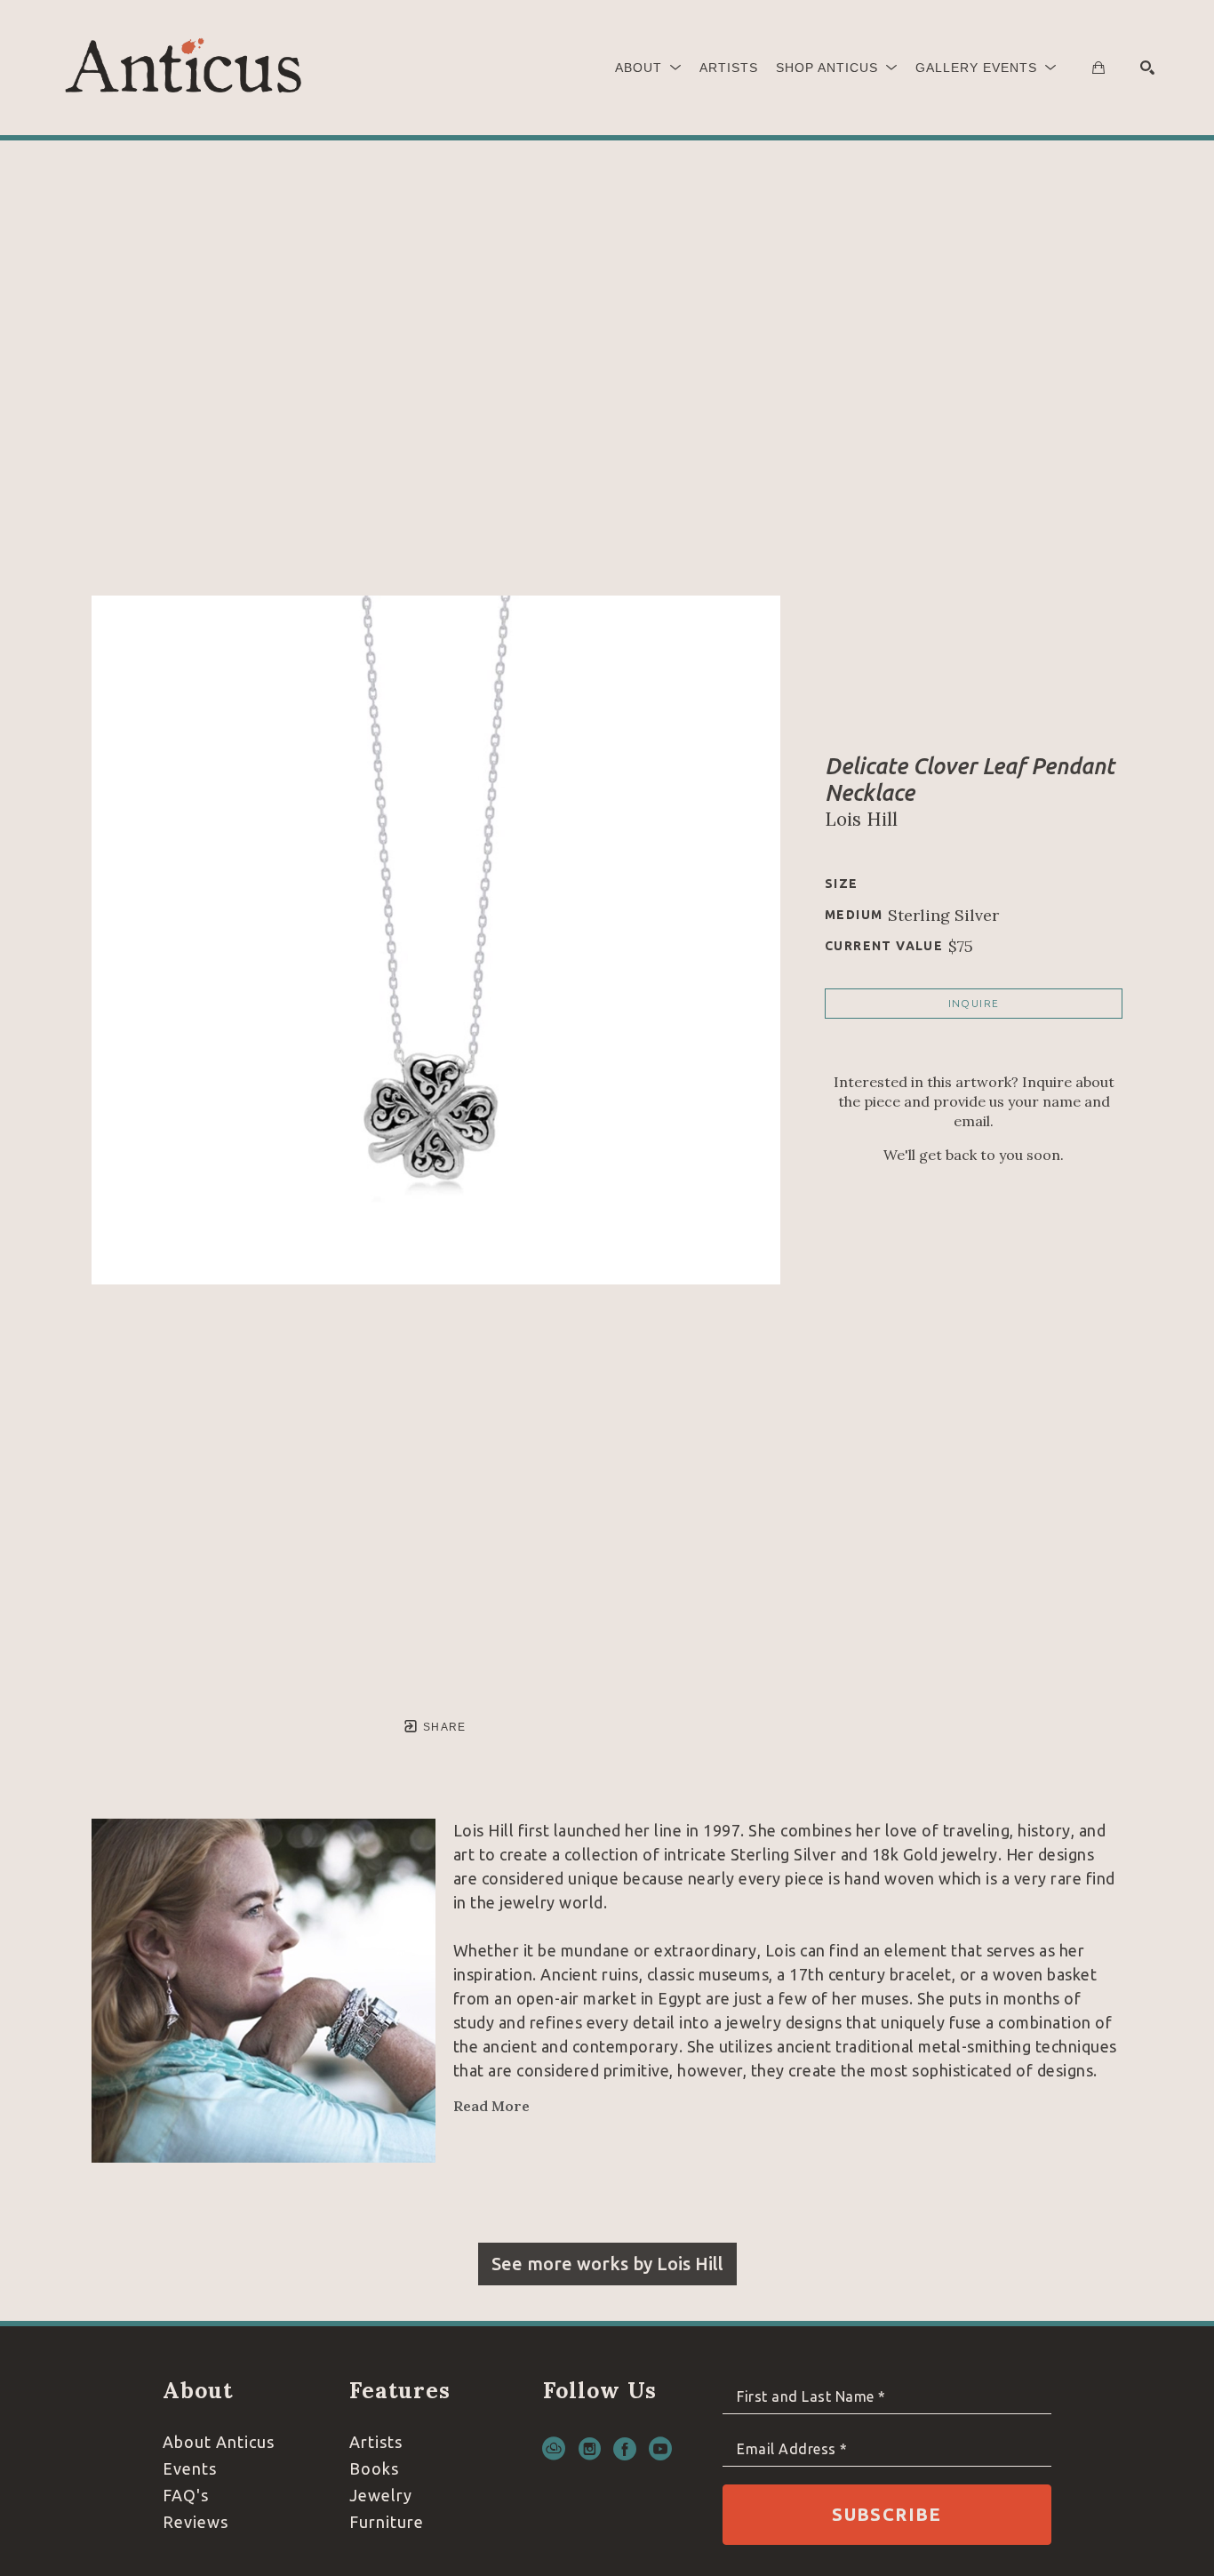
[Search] (1147, 68)
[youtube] (660, 2449)
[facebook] (625, 2449)
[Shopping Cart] (1098, 68)
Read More (491, 2106)
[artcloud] (554, 2449)
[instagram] (589, 2449)
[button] (648, 68)
